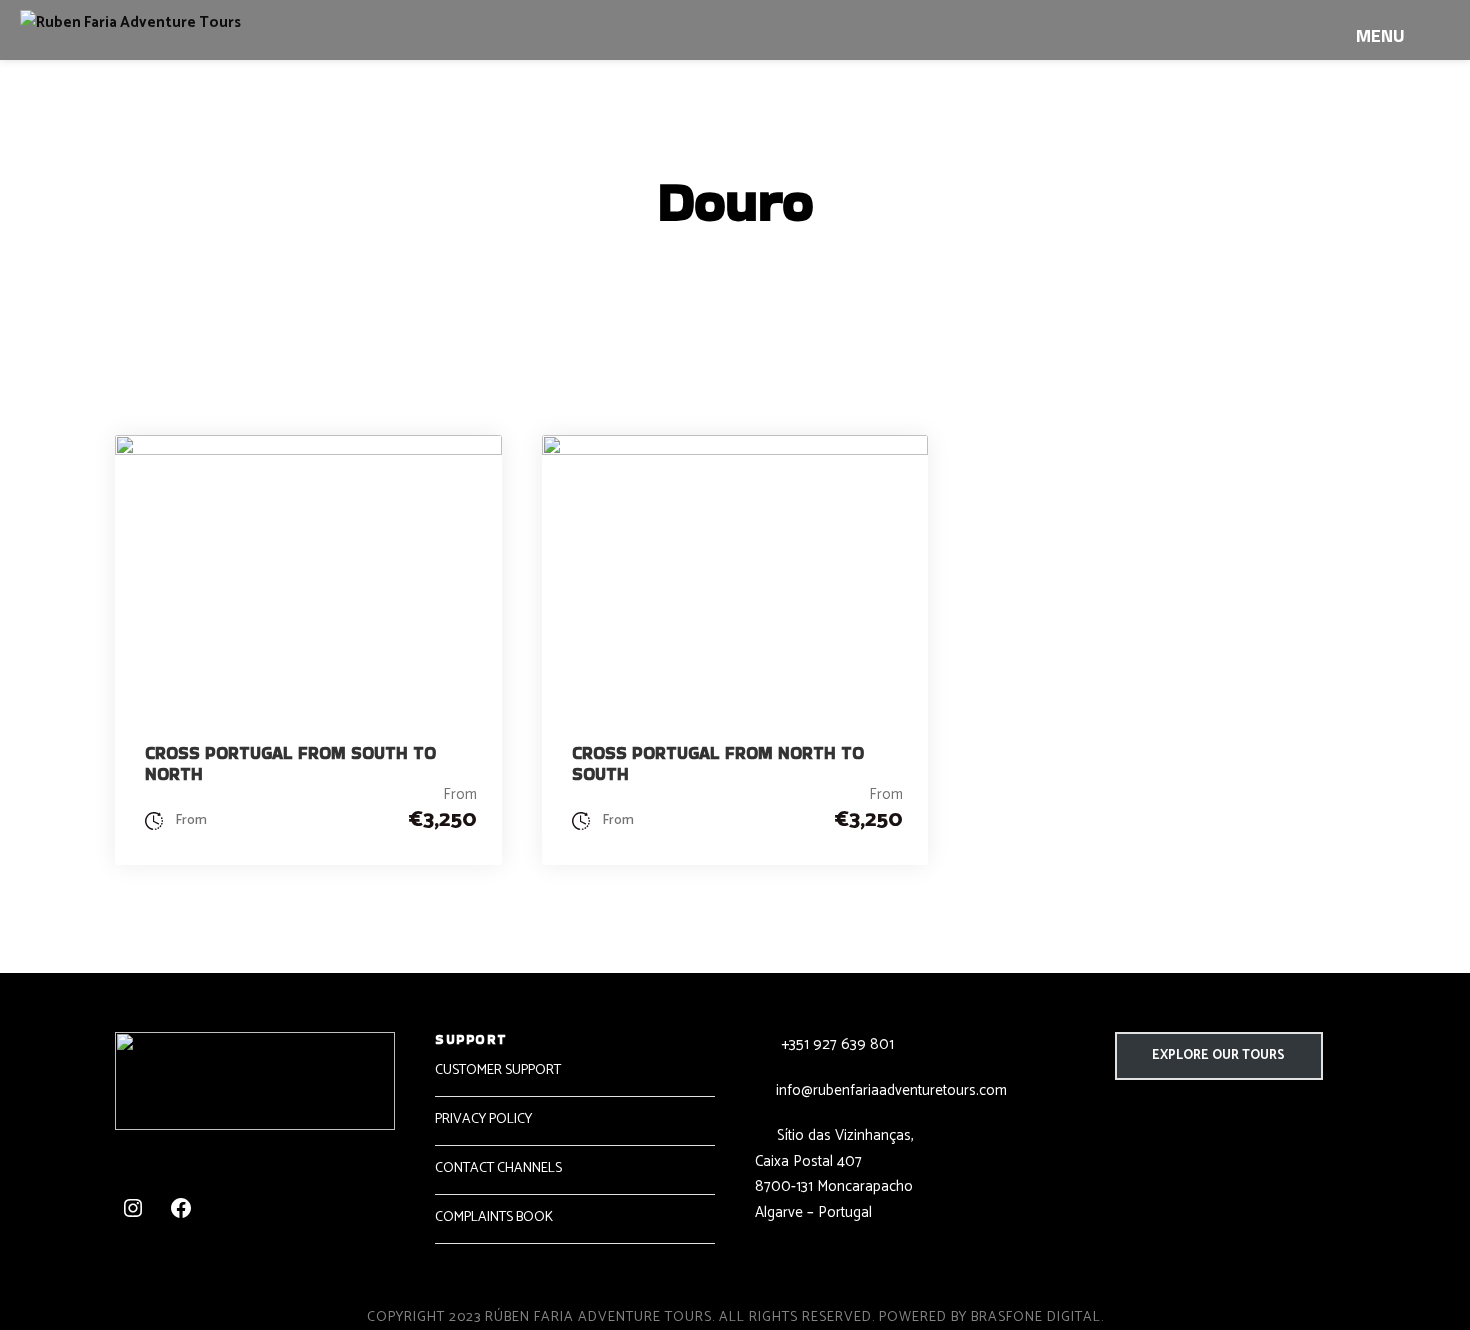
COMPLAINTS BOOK (494, 1217)
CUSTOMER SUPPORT (498, 1070)
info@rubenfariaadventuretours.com (891, 1090)
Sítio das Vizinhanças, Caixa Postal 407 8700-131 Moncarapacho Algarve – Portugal (834, 1174)
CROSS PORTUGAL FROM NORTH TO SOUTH (718, 763)
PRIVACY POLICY (483, 1119)
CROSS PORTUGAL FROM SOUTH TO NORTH (290, 763)
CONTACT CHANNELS (498, 1168)
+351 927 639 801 (835, 1044)
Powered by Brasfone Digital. (991, 1317)
